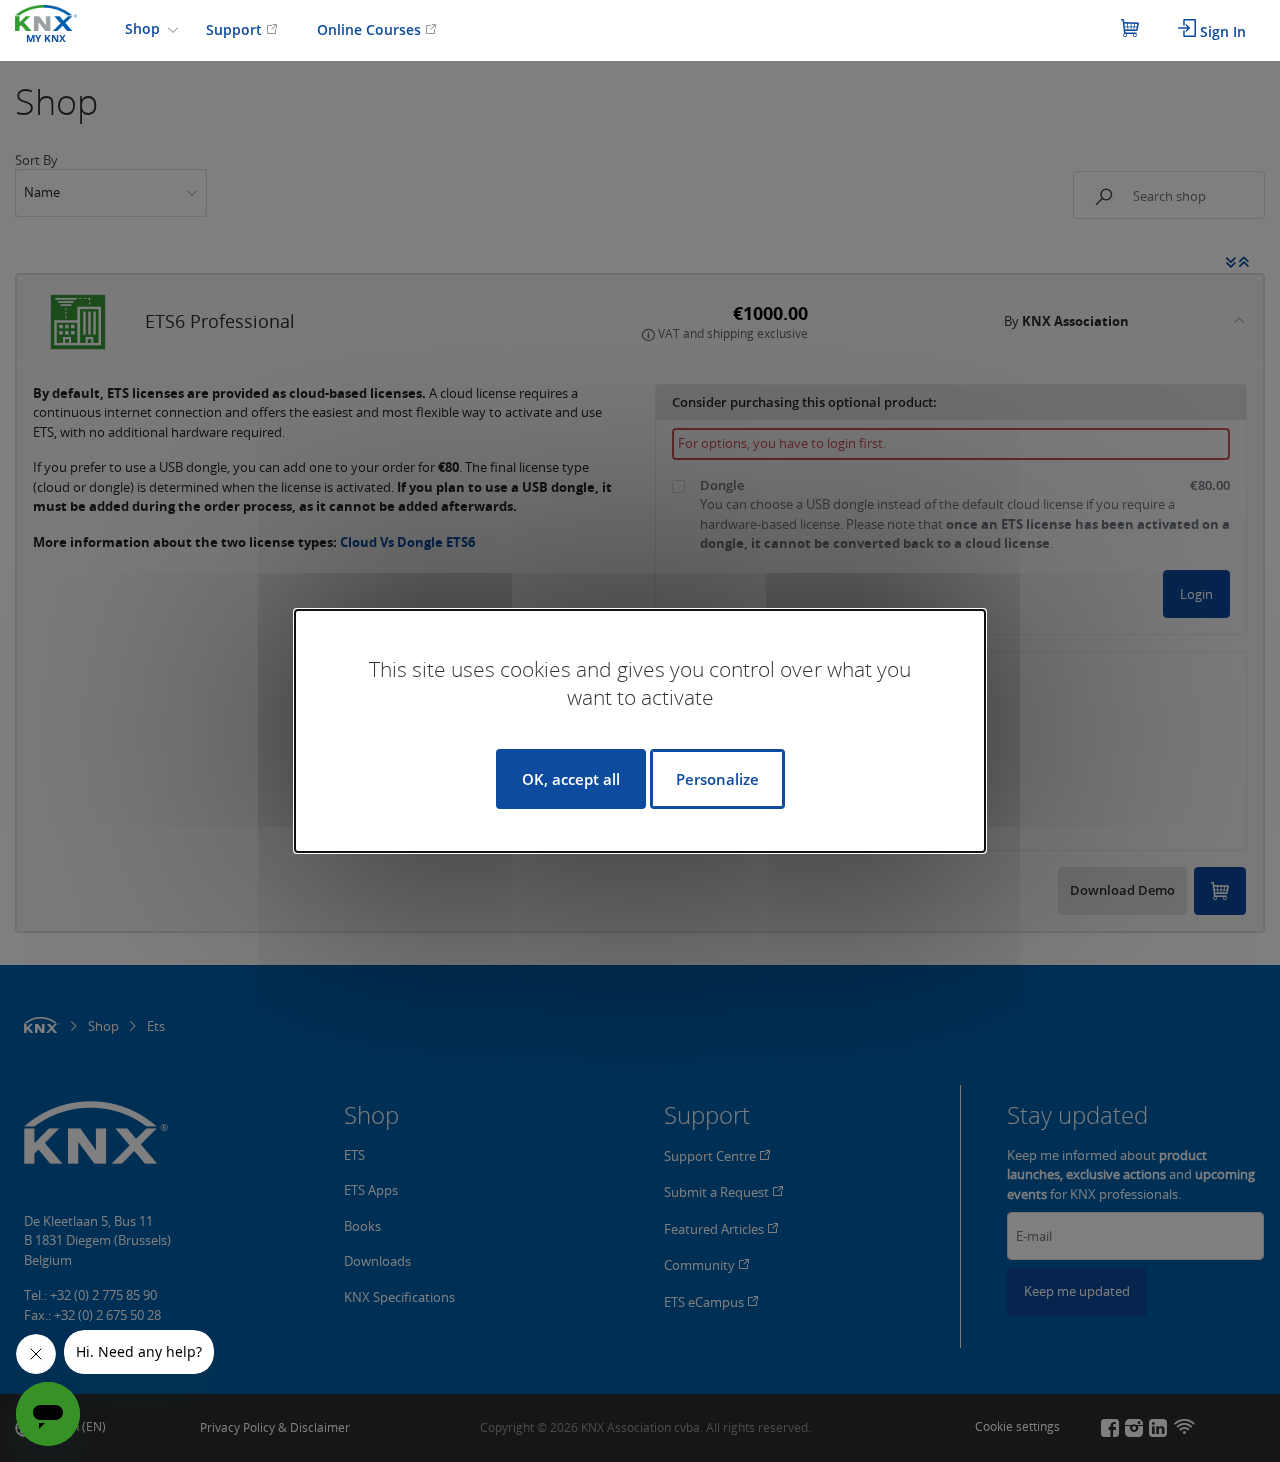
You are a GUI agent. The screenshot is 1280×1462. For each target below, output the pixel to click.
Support (236, 29)
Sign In (1221, 31)
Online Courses (371, 29)
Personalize (717, 779)
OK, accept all (571, 779)
